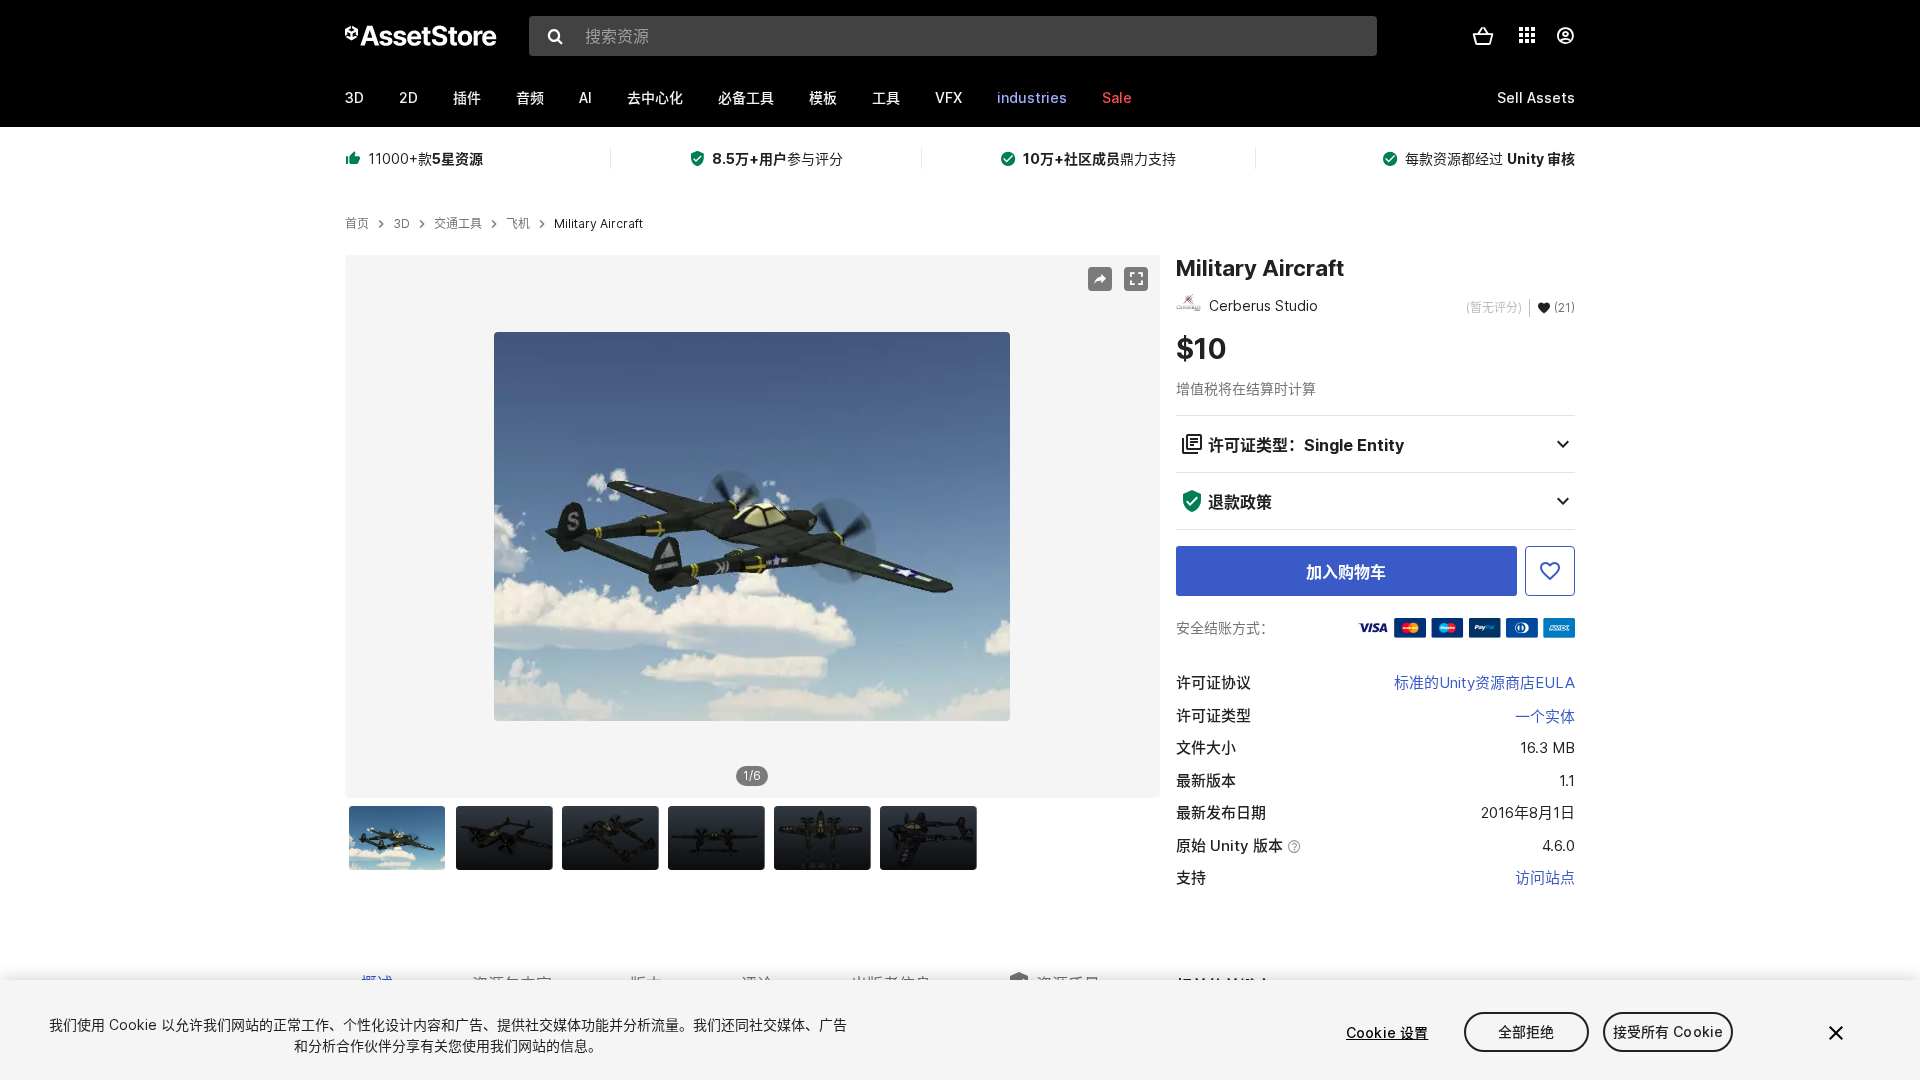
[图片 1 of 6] (402, 838)
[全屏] (1136, 279)
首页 (357, 224)
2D (408, 97)
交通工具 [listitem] (458, 224)
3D (354, 97)
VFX (948, 97)
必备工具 (746, 97)
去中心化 (655, 97)
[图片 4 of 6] (721, 838)
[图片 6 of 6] (933, 838)
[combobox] (953, 36)
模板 (823, 97)
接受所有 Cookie (1668, 1032)
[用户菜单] (1565, 36)
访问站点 (1545, 877)
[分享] (1100, 279)
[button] (1483, 36)
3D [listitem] (401, 224)
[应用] (1527, 35)
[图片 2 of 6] (509, 838)
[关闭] (1836, 1033)
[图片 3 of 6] (615, 838)
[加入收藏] (1550, 571)
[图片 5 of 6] (827, 838)
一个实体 (1545, 716)
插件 (467, 97)
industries (1032, 97)
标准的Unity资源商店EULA (1484, 682)
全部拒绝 (1526, 1032)
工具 (886, 97)
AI (585, 97)
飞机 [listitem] (518, 224)
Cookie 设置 (1387, 1032)
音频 (530, 97)
